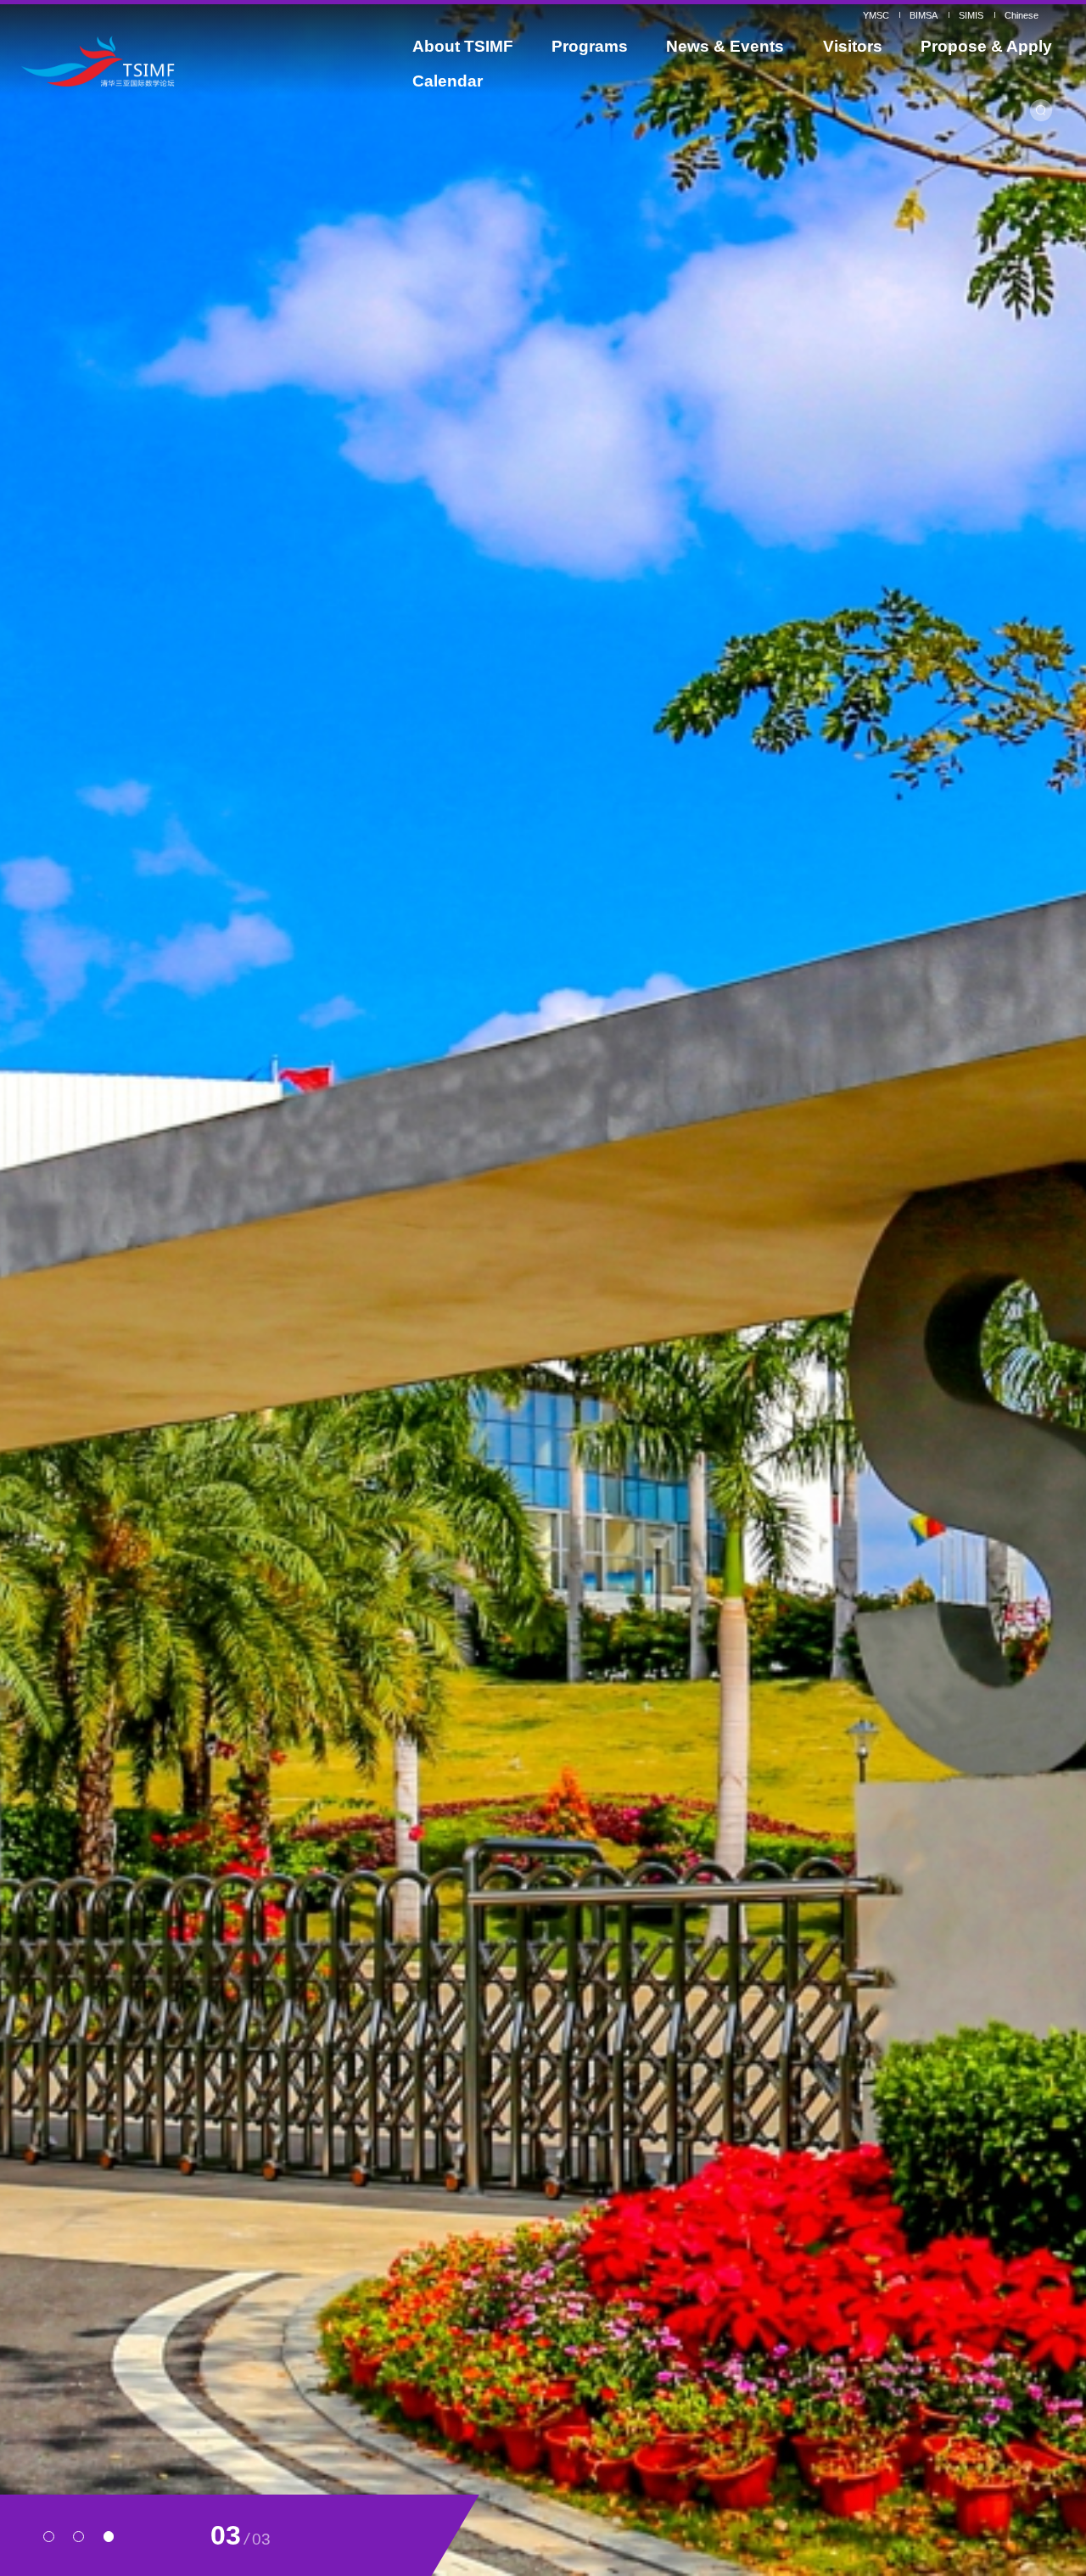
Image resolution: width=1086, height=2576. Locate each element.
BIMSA (924, 15)
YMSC (876, 15)
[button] (49, 2537)
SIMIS (971, 15)
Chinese (1022, 15)
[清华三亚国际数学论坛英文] (154, 61)
